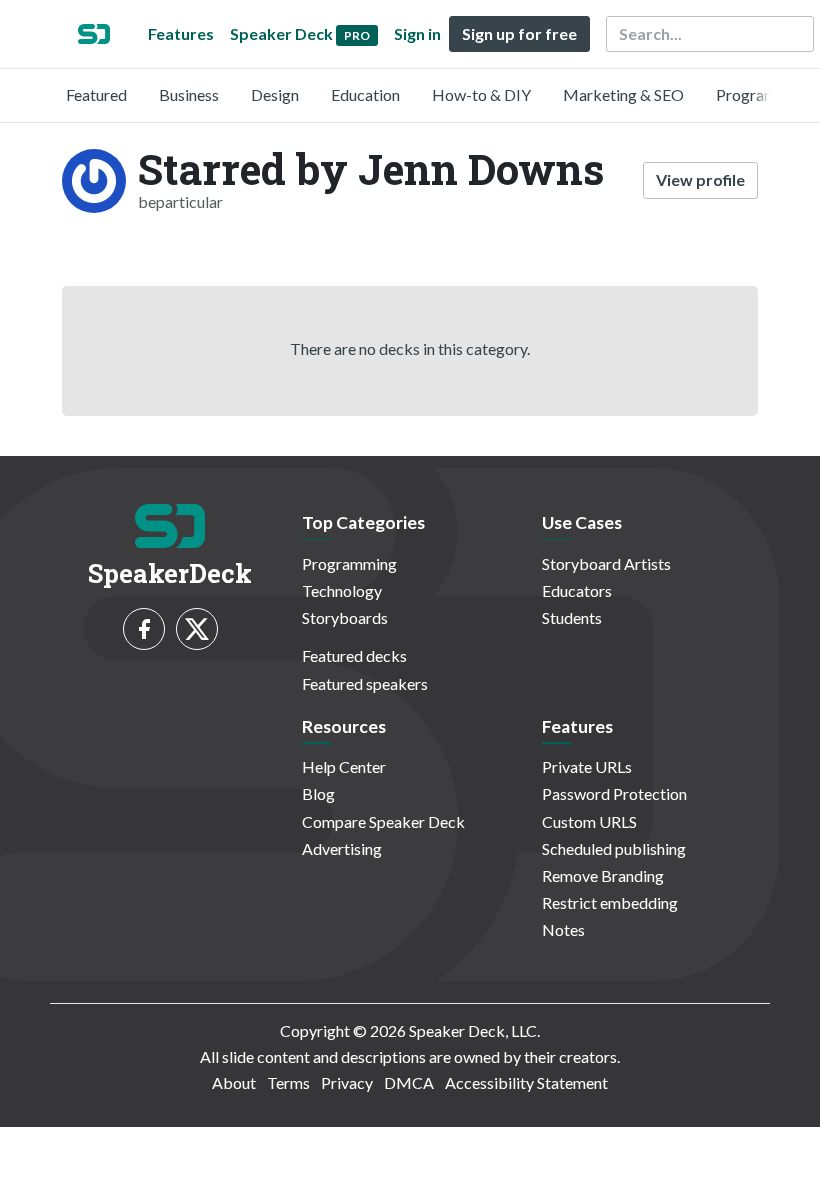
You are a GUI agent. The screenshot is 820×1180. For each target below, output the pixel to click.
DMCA (409, 1082)
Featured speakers (365, 683)
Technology (342, 590)
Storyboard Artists (606, 563)
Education (365, 94)
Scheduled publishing (614, 848)
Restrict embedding (610, 902)
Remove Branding (603, 875)
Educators (577, 590)
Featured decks (354, 655)
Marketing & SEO (623, 94)
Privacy (347, 1082)
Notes (563, 929)
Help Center (344, 766)
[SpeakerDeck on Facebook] (144, 629)
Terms (288, 1082)
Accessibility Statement (526, 1082)
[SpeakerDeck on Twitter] (197, 629)
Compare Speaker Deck (383, 821)
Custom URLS (589, 821)
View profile (700, 179)
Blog (318, 793)
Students (572, 617)
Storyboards (345, 617)
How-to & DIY (481, 94)
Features (181, 33)
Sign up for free (519, 33)
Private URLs (587, 766)
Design (275, 94)
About (234, 1082)
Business (189, 94)
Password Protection (614, 793)
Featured (96, 94)
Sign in (417, 33)
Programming (763, 94)
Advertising (342, 848)
